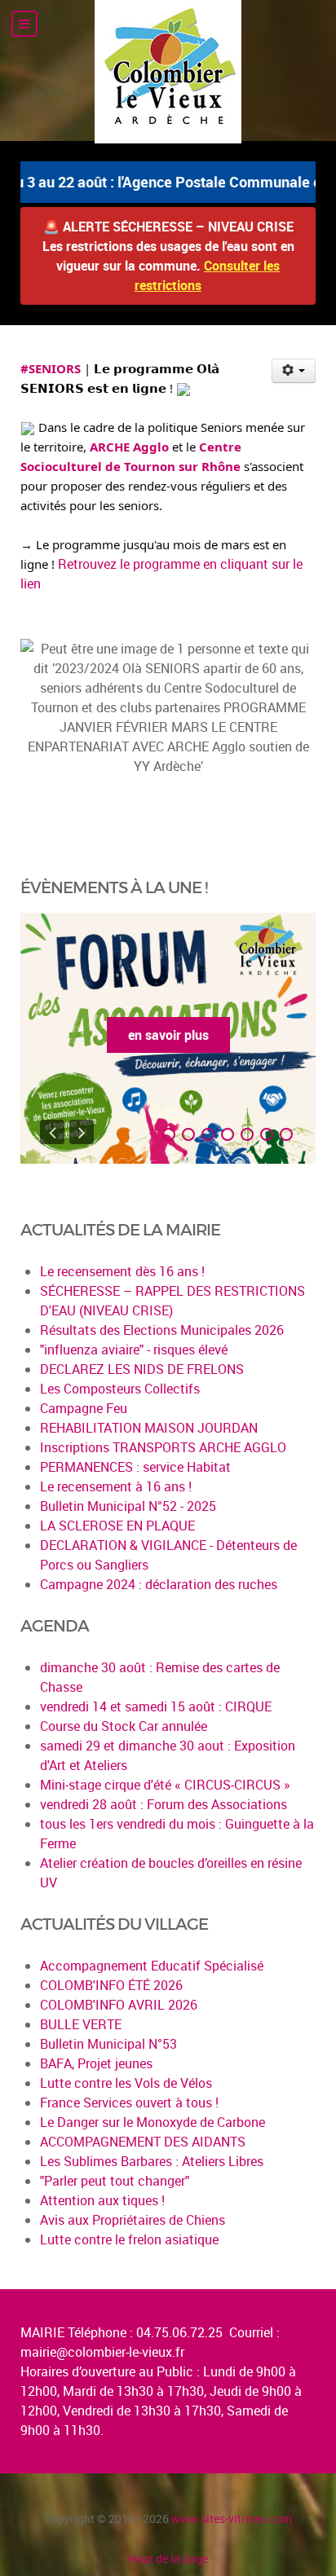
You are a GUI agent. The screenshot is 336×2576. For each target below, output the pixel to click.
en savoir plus (168, 1035)
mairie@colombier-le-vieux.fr (102, 2352)
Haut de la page (168, 2558)
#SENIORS (51, 368)
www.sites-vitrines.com (232, 2519)
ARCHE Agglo (129, 447)
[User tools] (294, 371)
